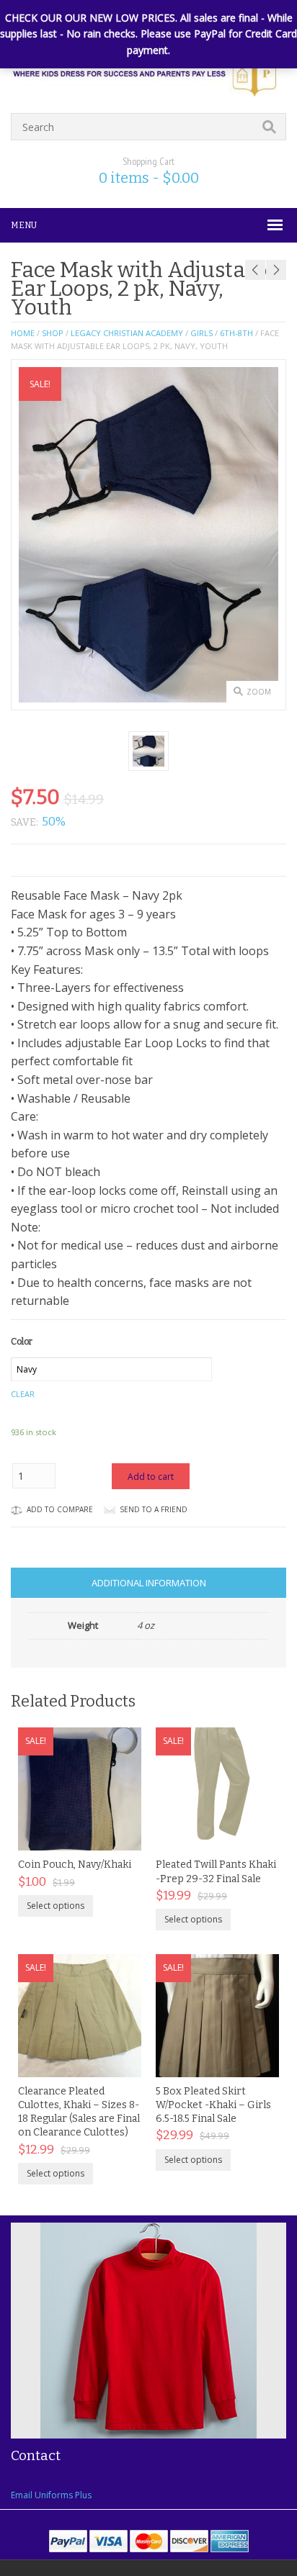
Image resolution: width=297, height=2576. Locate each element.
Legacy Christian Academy (127, 333)
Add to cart (151, 1477)
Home (23, 333)
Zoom (259, 692)
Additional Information (149, 1583)
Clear (23, 1394)
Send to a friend (154, 1509)
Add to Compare (60, 1509)
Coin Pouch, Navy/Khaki (75, 1865)
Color (22, 1342)
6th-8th (236, 333)
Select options (56, 1906)
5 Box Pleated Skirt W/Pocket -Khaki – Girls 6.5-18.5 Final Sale (213, 2105)
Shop (53, 333)
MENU (24, 225)
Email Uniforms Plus (51, 2495)
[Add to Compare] (115, 1835)
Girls (201, 333)
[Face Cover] (148, 751)
